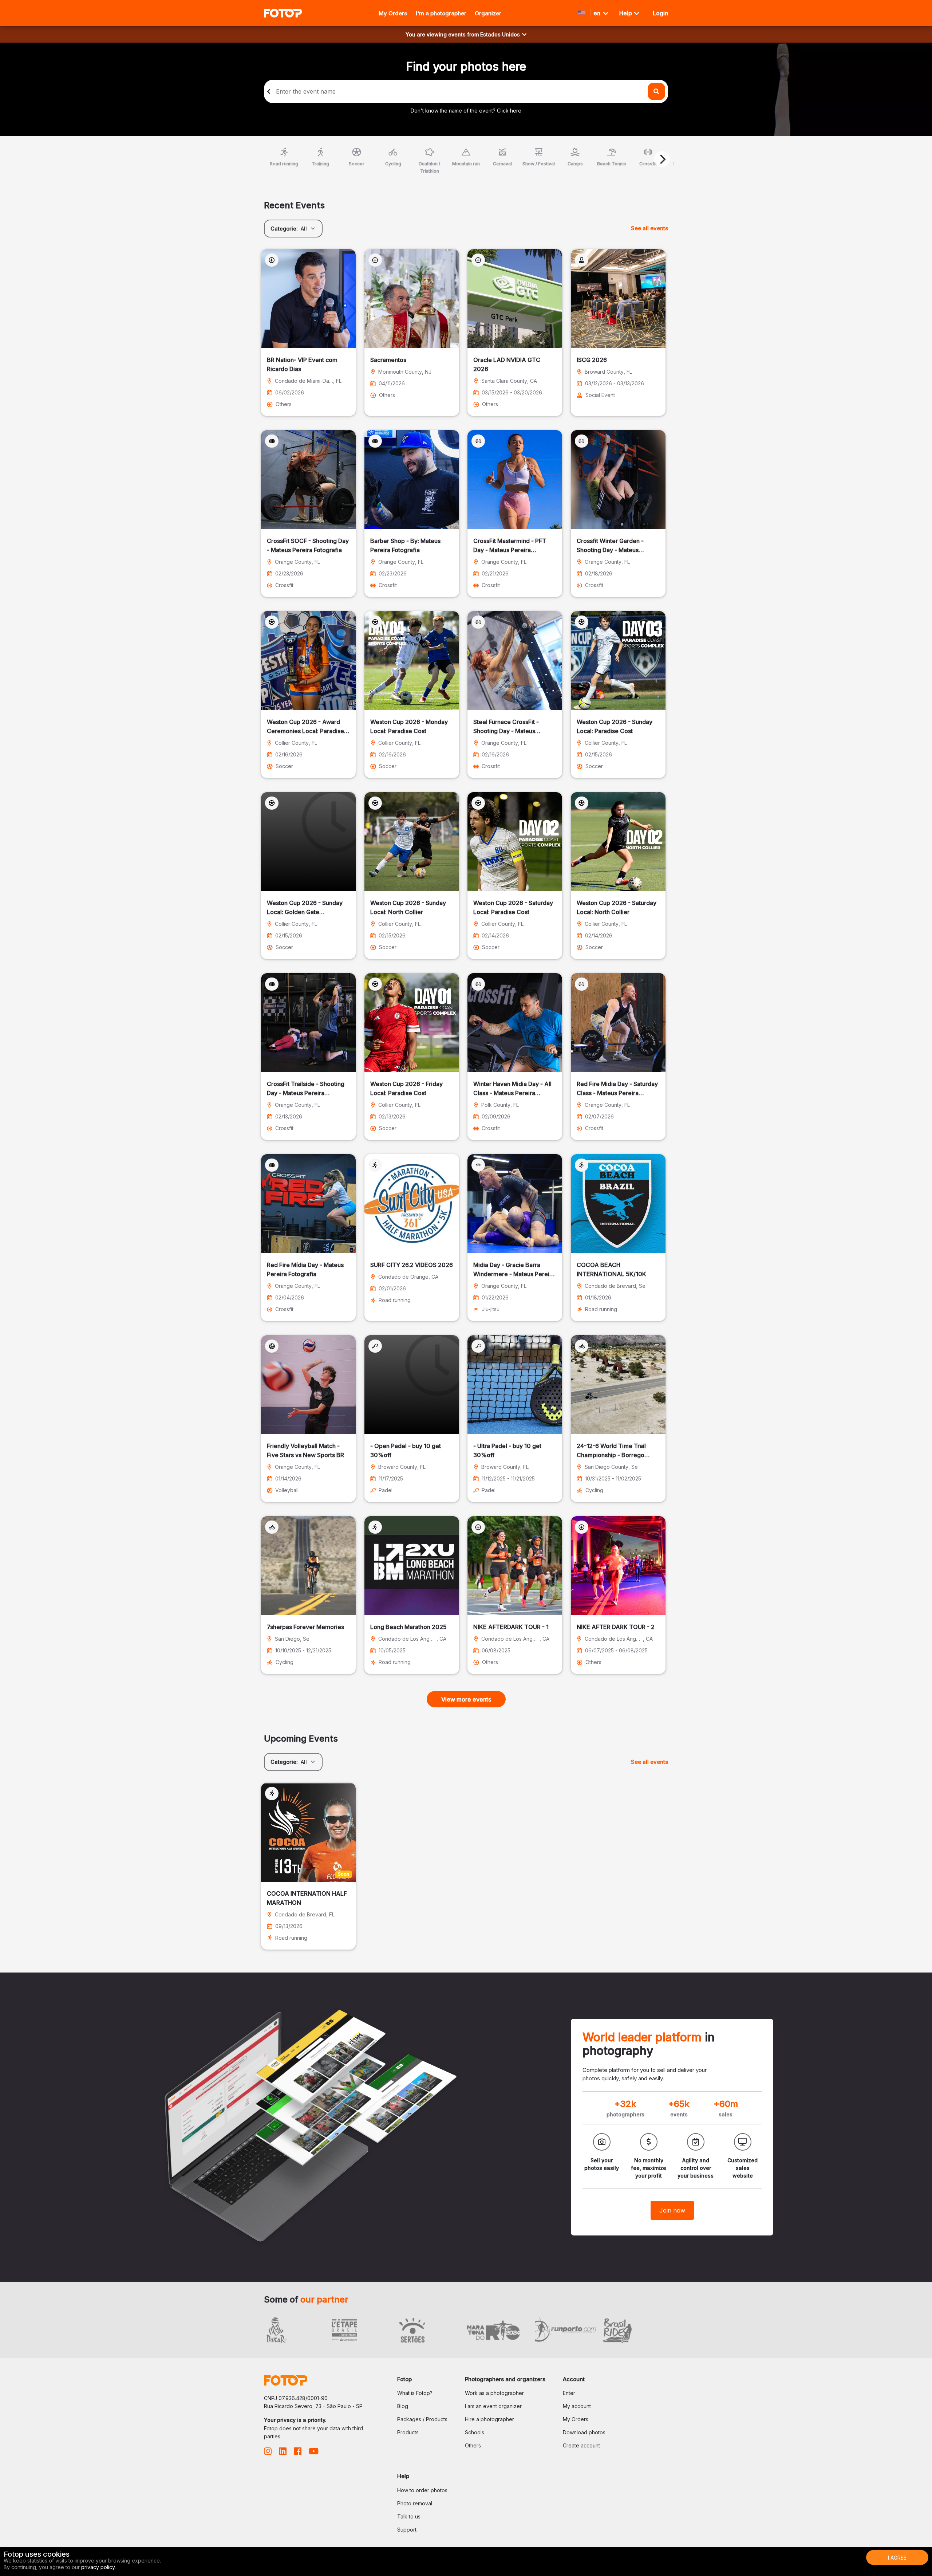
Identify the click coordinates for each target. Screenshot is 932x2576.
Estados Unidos (500, 34)
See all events (649, 228)
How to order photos (422, 2490)
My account (577, 2406)
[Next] (662, 159)
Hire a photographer (489, 2419)
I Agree (897, 2558)
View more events (466, 1699)
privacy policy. (98, 2567)
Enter (569, 2393)
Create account (581, 2445)
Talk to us (409, 2516)
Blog (403, 2406)
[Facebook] (298, 2453)
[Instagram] (268, 2453)
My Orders (393, 13)
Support (407, 2530)
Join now (672, 2210)
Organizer (488, 13)
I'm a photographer (441, 13)
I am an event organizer (493, 2406)
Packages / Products (422, 2419)
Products (408, 2432)
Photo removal (415, 2503)
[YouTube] (314, 2453)
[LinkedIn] (283, 2453)
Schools (475, 2432)
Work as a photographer (494, 2393)
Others (473, 2445)
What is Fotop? (415, 2393)
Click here (509, 111)
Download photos (584, 2432)
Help (626, 13)
